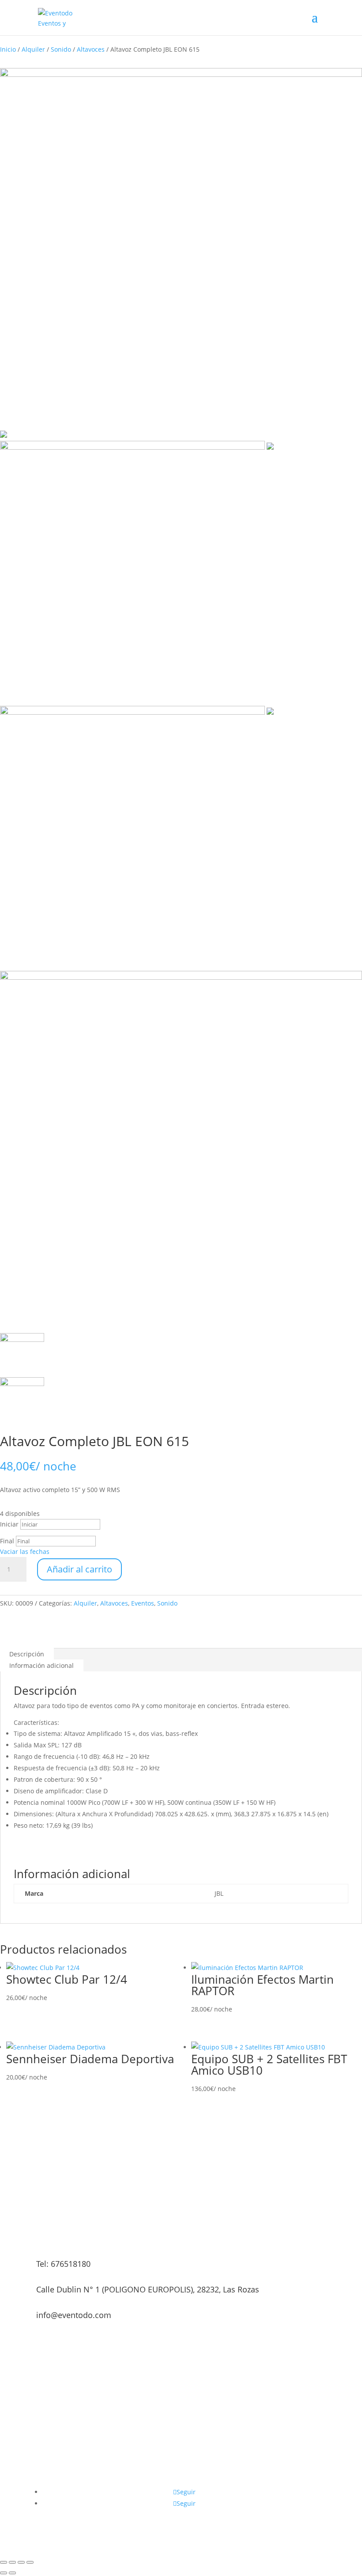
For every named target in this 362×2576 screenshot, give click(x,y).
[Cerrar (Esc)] (30, 2562)
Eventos (143, 1603)
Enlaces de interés (221, 2481)
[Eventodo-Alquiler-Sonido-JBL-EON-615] (137, 712)
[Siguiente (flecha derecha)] (12, 2573)
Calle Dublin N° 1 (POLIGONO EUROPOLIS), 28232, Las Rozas (148, 2289)
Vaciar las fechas (25, 1551)
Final (7, 1541)
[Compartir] (21, 2562)
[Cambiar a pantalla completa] (12, 2562)
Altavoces (91, 49)
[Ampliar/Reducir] (4, 2562)
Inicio (8, 49)
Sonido (61, 49)
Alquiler (33, 49)
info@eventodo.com (74, 2315)
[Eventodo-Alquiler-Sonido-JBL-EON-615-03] (137, 447)
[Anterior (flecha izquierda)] (4, 2573)
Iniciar (9, 1524)
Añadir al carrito (79, 1569)
